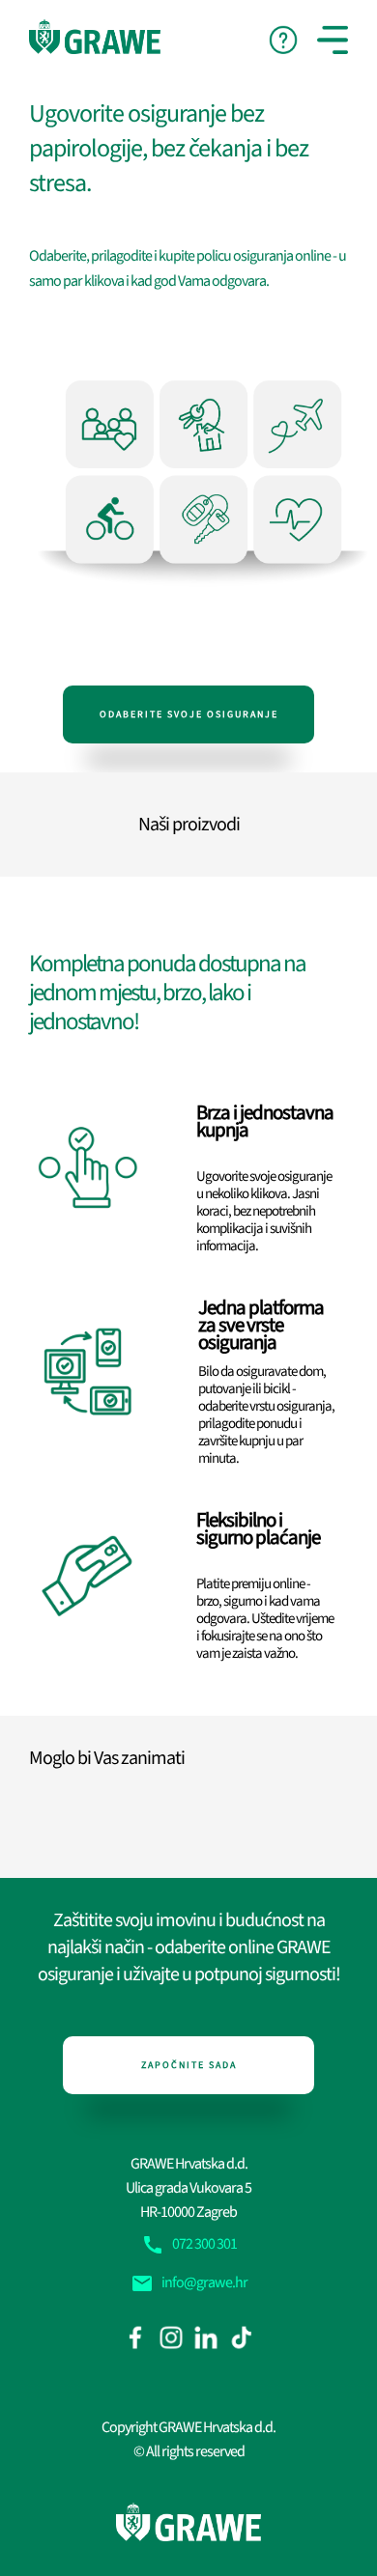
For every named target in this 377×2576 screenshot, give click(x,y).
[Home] (95, 37)
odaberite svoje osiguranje (189, 714)
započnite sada (189, 2065)
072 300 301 (189, 2244)
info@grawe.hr (189, 2282)
